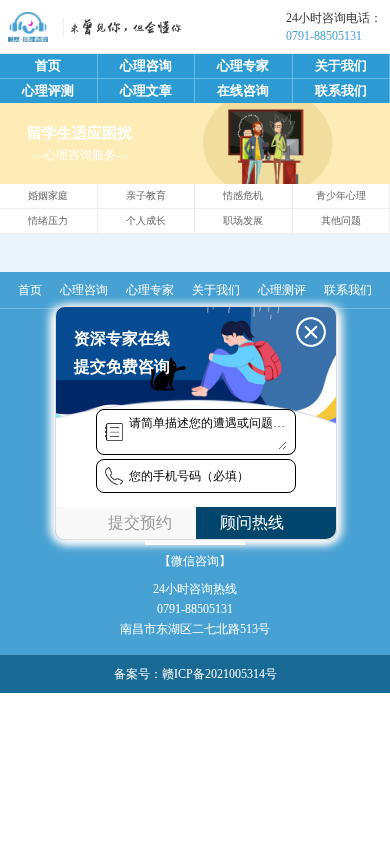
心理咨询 (146, 65)
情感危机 (243, 195)
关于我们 (341, 65)
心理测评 (282, 290)
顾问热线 (252, 522)
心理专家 (243, 65)
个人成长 (146, 220)
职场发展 (243, 220)
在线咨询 (243, 90)
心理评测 (48, 90)
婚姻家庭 (48, 195)
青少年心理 (341, 195)
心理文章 (146, 90)
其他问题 (341, 220)
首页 (48, 65)
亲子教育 (146, 195)
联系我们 (341, 90)
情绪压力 (48, 220)
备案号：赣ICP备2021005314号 (195, 674)
